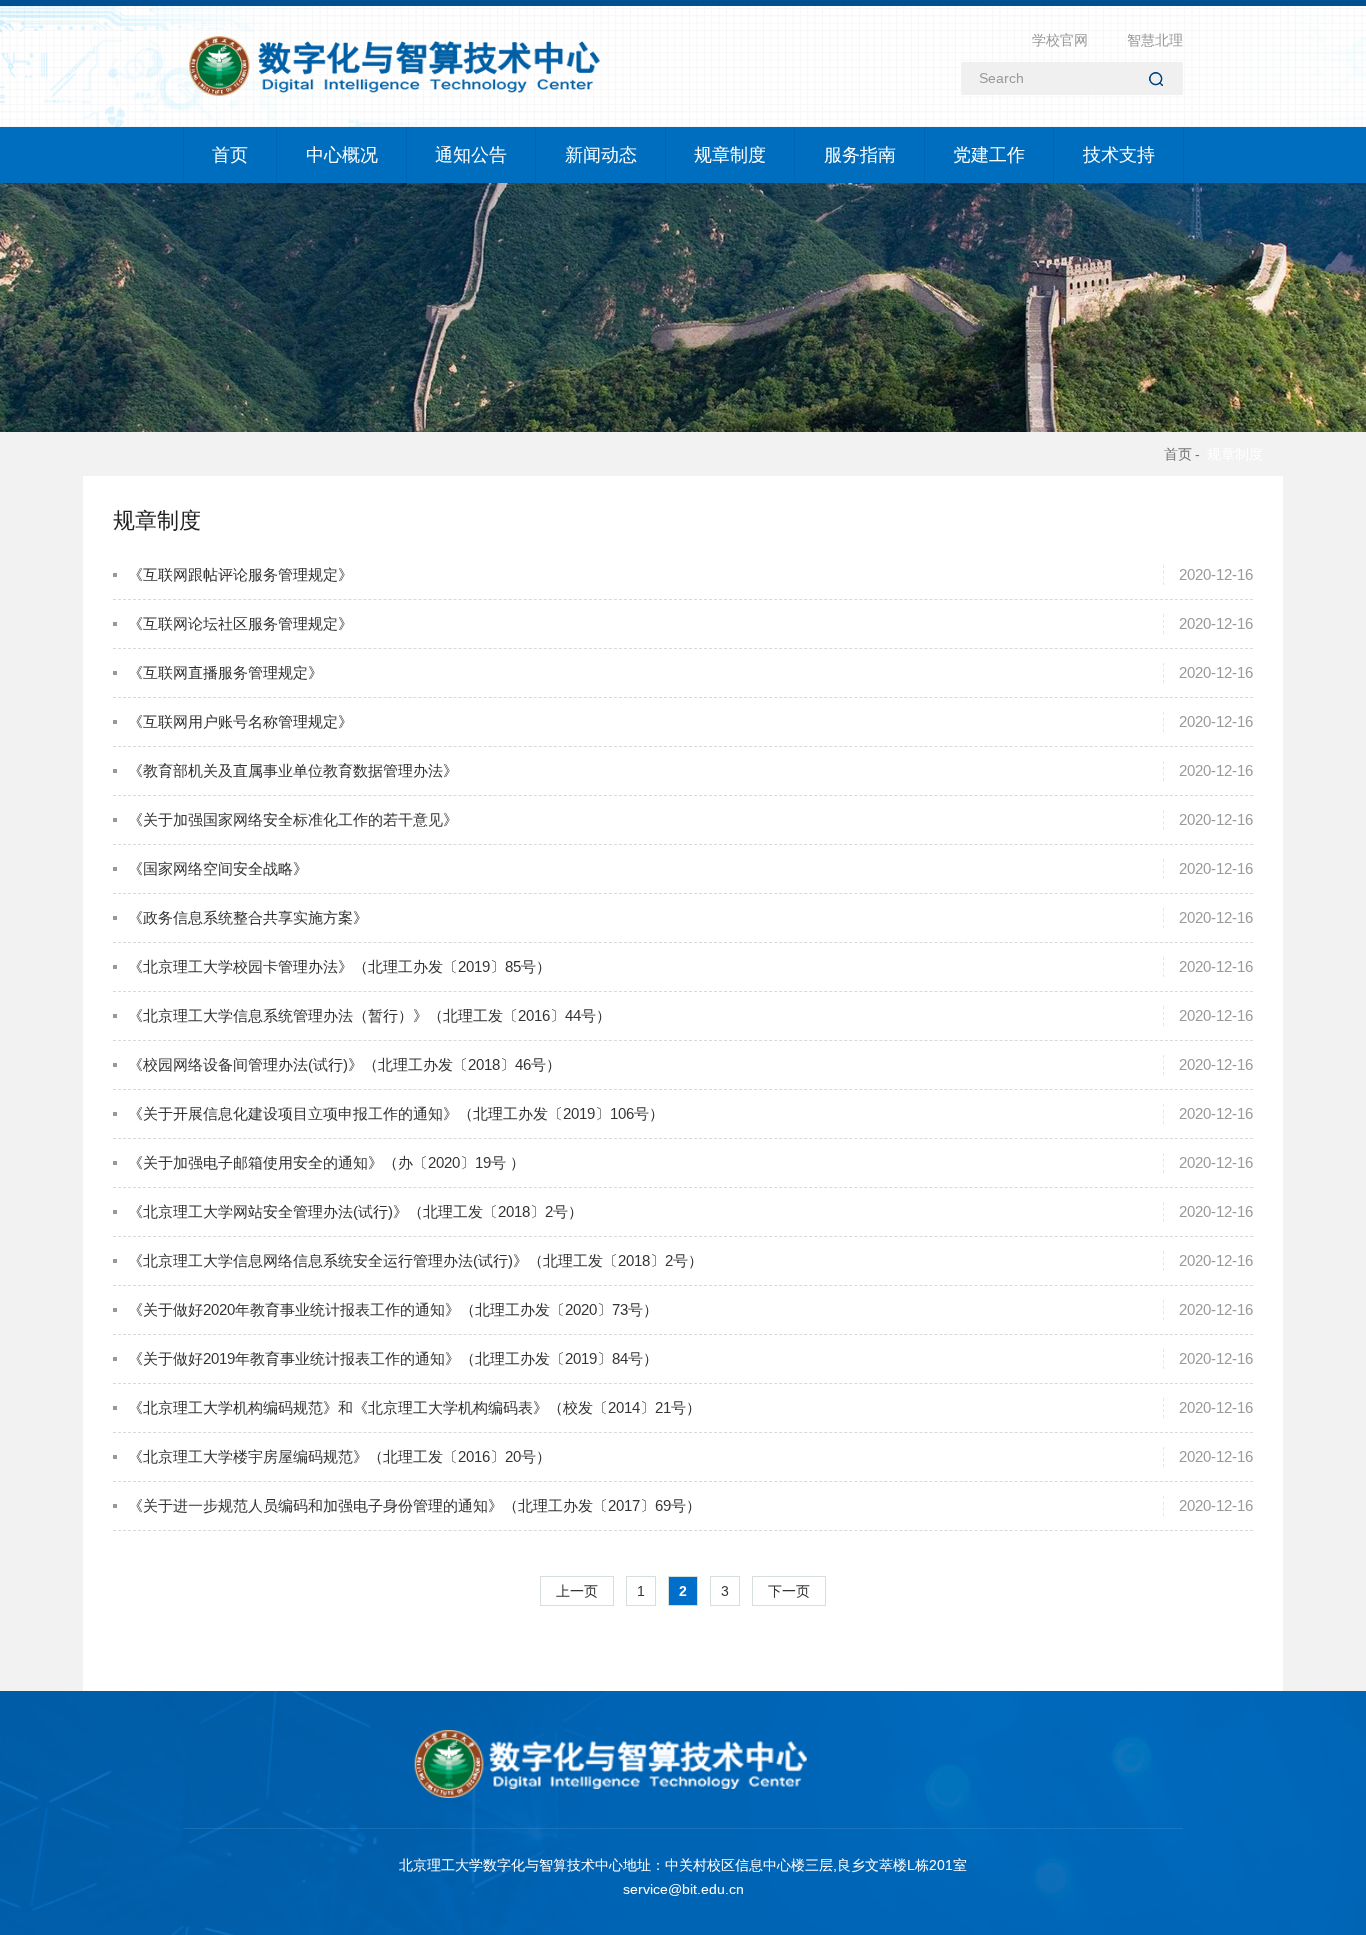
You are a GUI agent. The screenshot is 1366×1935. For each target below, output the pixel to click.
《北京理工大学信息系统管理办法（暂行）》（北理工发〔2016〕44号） (369, 1015)
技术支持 (1118, 155)
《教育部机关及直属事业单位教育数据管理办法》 (293, 770)
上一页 (577, 1591)
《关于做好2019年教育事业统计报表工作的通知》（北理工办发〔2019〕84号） (393, 1358)
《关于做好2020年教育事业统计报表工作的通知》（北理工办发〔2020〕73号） (393, 1309)
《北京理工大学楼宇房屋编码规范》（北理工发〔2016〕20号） (339, 1456)
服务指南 (859, 155)
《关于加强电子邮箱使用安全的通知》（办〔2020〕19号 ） (326, 1162)
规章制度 (730, 155)
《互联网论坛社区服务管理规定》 (240, 623)
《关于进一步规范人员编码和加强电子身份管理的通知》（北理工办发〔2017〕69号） (414, 1505)
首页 (230, 155)
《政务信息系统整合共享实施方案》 (248, 917)
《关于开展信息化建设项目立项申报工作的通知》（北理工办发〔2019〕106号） (396, 1113)
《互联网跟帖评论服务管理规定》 (240, 574)
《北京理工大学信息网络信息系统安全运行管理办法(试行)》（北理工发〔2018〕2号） (415, 1260)
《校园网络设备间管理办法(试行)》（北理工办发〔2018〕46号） (344, 1064)
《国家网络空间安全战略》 (218, 868)
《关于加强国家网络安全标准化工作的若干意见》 (293, 819)
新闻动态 (600, 155)
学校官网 (1060, 40)
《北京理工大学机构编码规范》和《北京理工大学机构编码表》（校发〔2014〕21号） (414, 1407)
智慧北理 (1155, 40)
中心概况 (341, 155)
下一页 (789, 1591)
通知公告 (471, 155)
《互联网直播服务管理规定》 (225, 672)
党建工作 (989, 155)
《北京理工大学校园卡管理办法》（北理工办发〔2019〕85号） (339, 966)
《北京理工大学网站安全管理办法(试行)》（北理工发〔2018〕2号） (355, 1211)
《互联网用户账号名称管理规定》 (240, 721)
